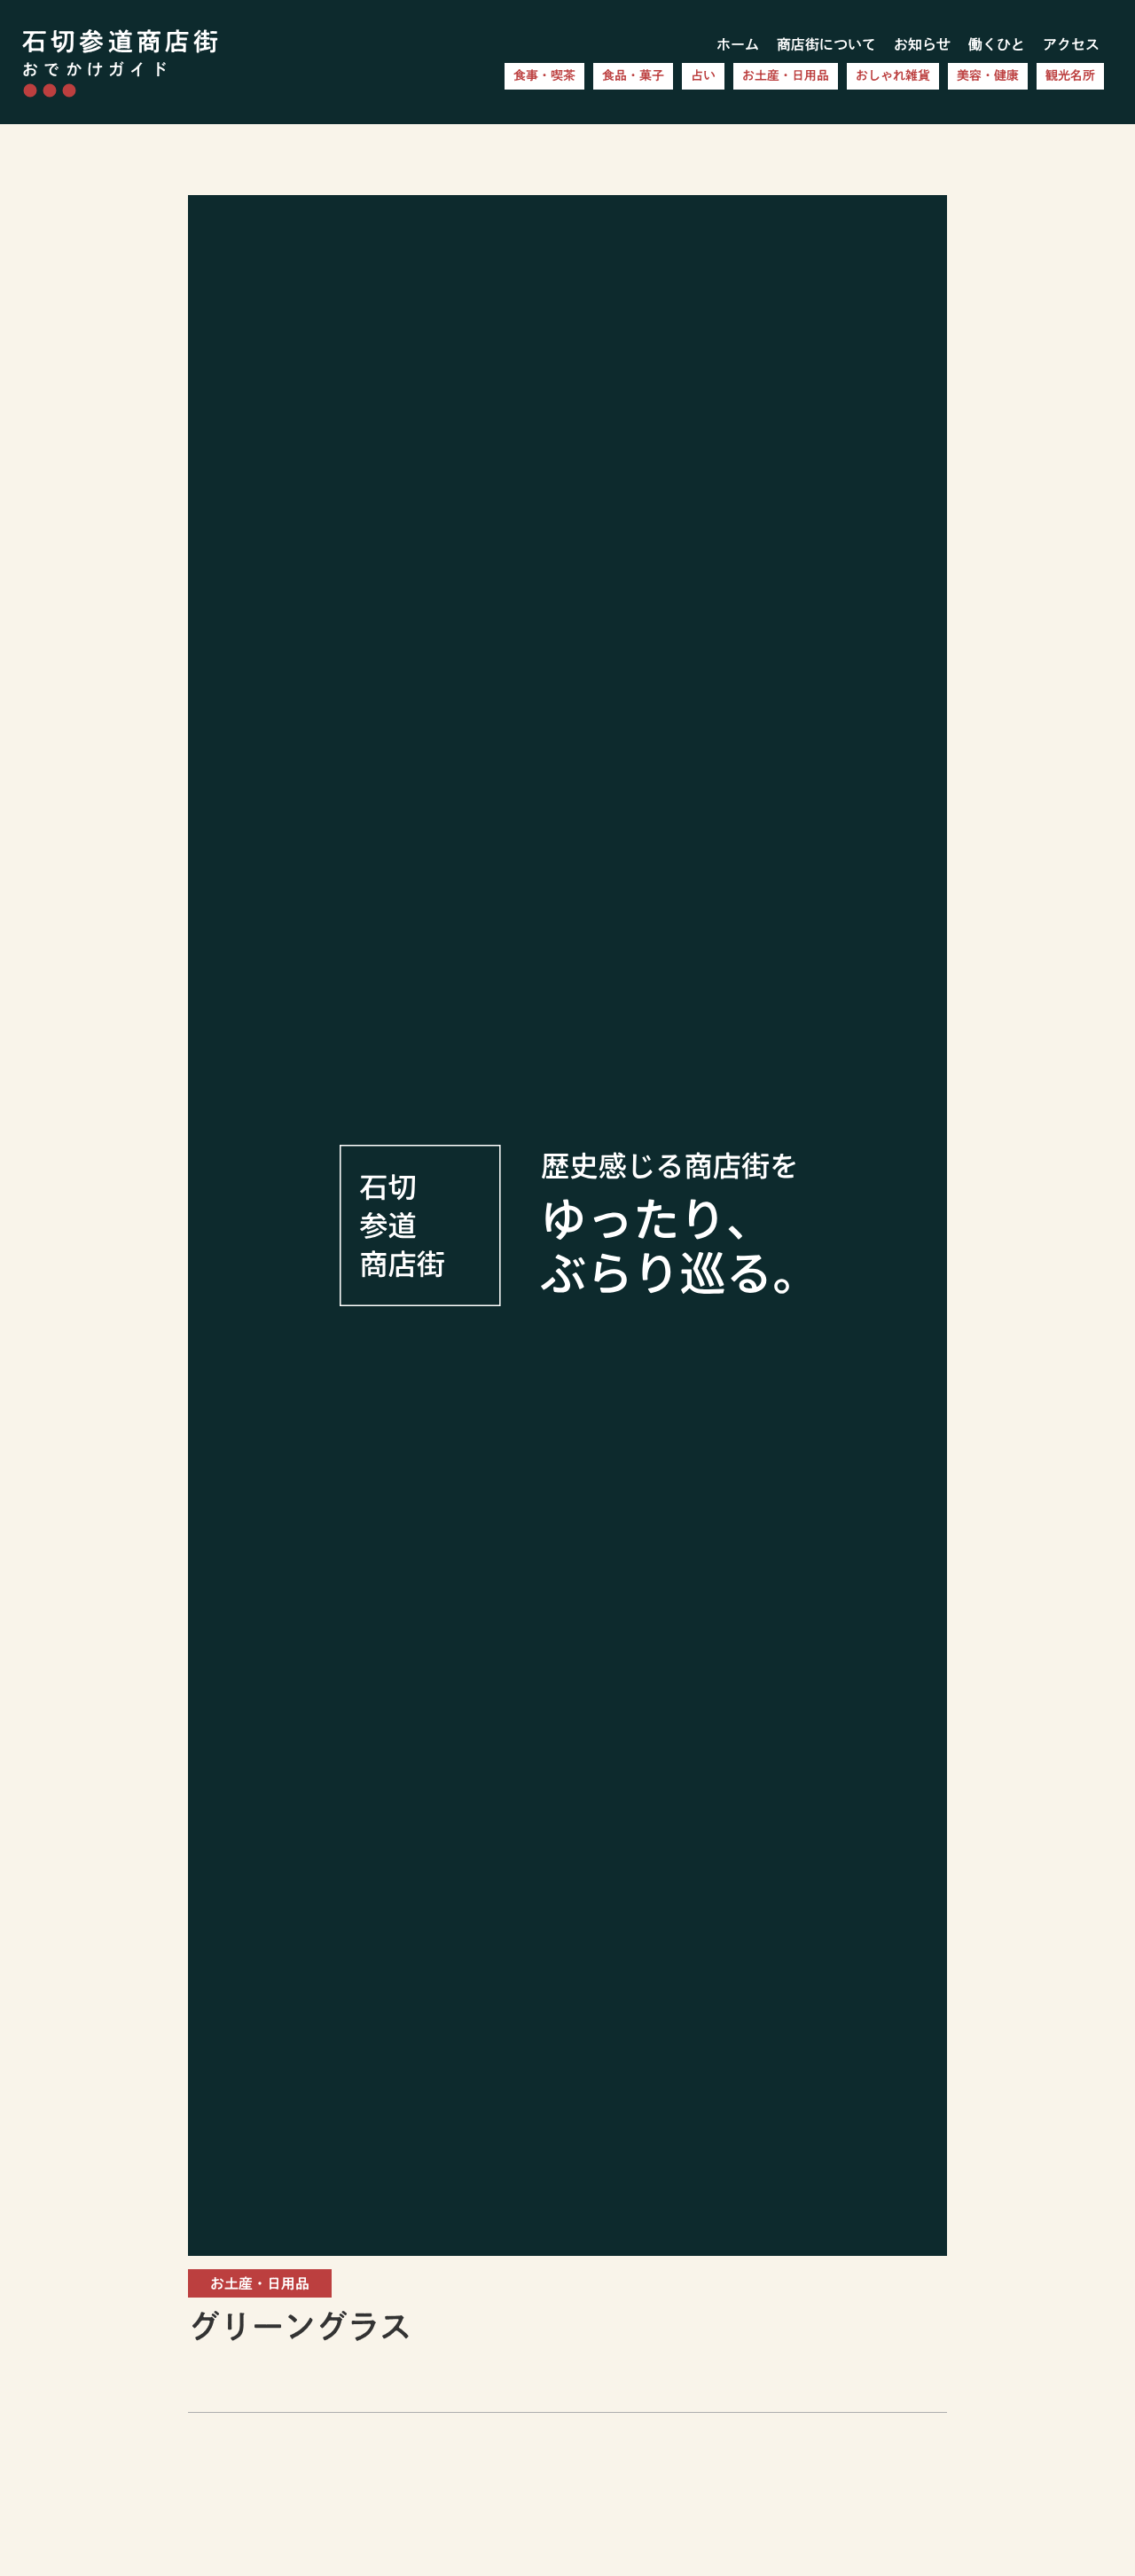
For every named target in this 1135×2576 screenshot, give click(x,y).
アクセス (1071, 44)
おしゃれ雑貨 (893, 75)
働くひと (997, 44)
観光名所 (1070, 75)
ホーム (738, 44)
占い (703, 75)
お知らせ (922, 44)
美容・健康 (988, 75)
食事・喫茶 (544, 75)
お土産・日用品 (786, 75)
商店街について (826, 44)
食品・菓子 (633, 75)
